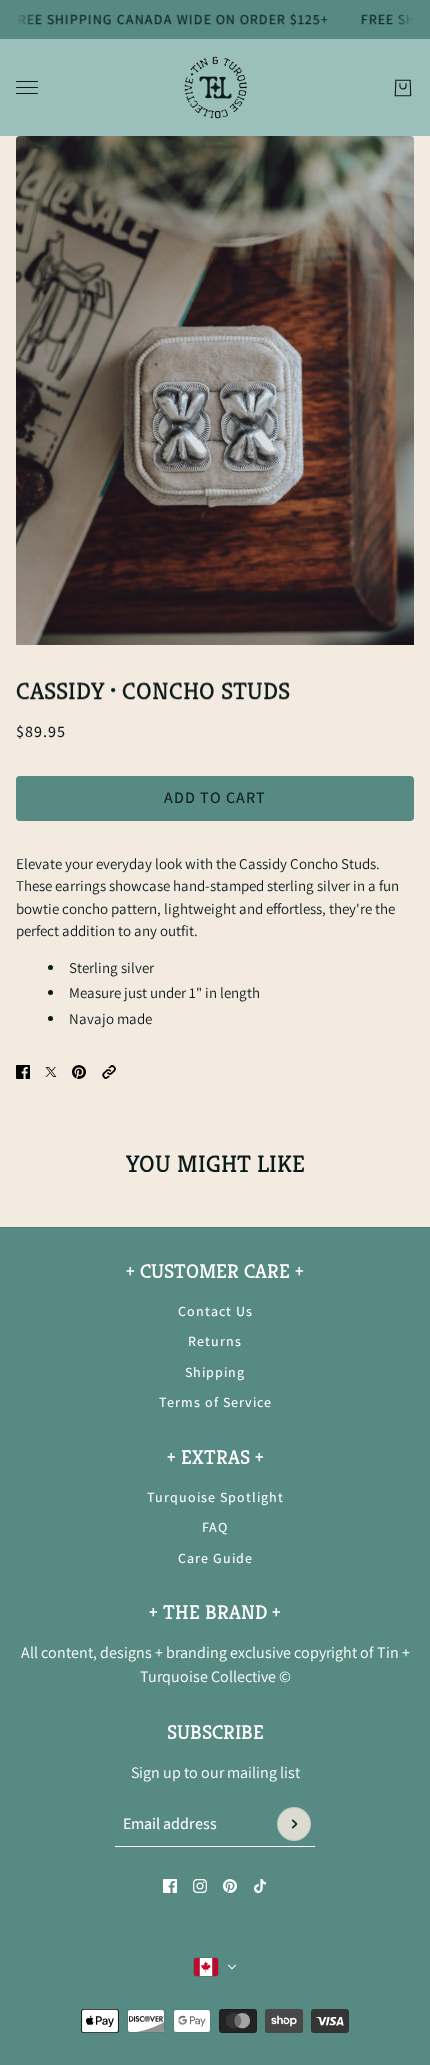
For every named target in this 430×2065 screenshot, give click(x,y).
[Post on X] (51, 1072)
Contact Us (215, 1311)
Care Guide (215, 1558)
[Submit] (294, 1824)
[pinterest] (230, 1886)
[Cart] (403, 87)
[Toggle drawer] (27, 87)
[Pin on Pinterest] (79, 1072)
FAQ (215, 1527)
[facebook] (170, 1886)
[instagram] (200, 1886)
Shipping (215, 1372)
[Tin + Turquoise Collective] (215, 87)
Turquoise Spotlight (215, 1497)
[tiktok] (260, 1886)
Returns (215, 1341)
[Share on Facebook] (23, 1072)
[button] (109, 1072)
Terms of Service (215, 1402)
